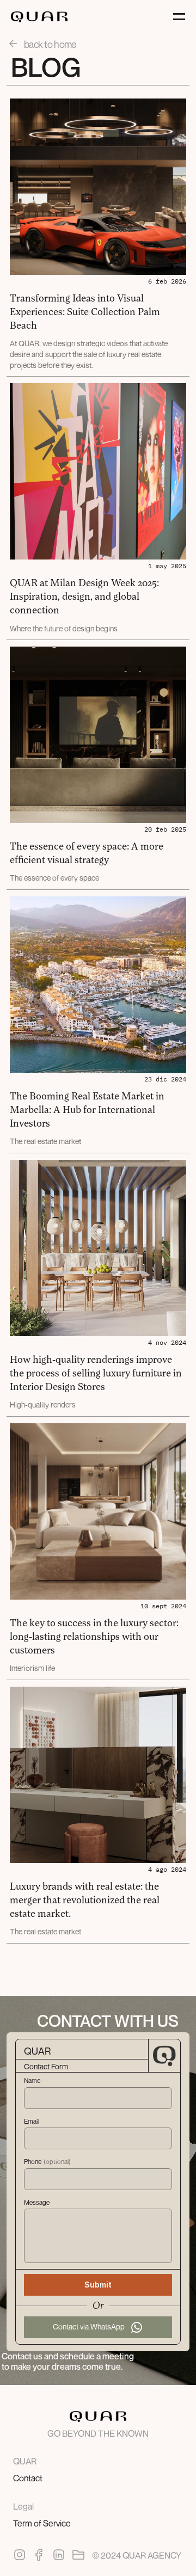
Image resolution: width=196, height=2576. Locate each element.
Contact (28, 2478)
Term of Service (42, 2523)
